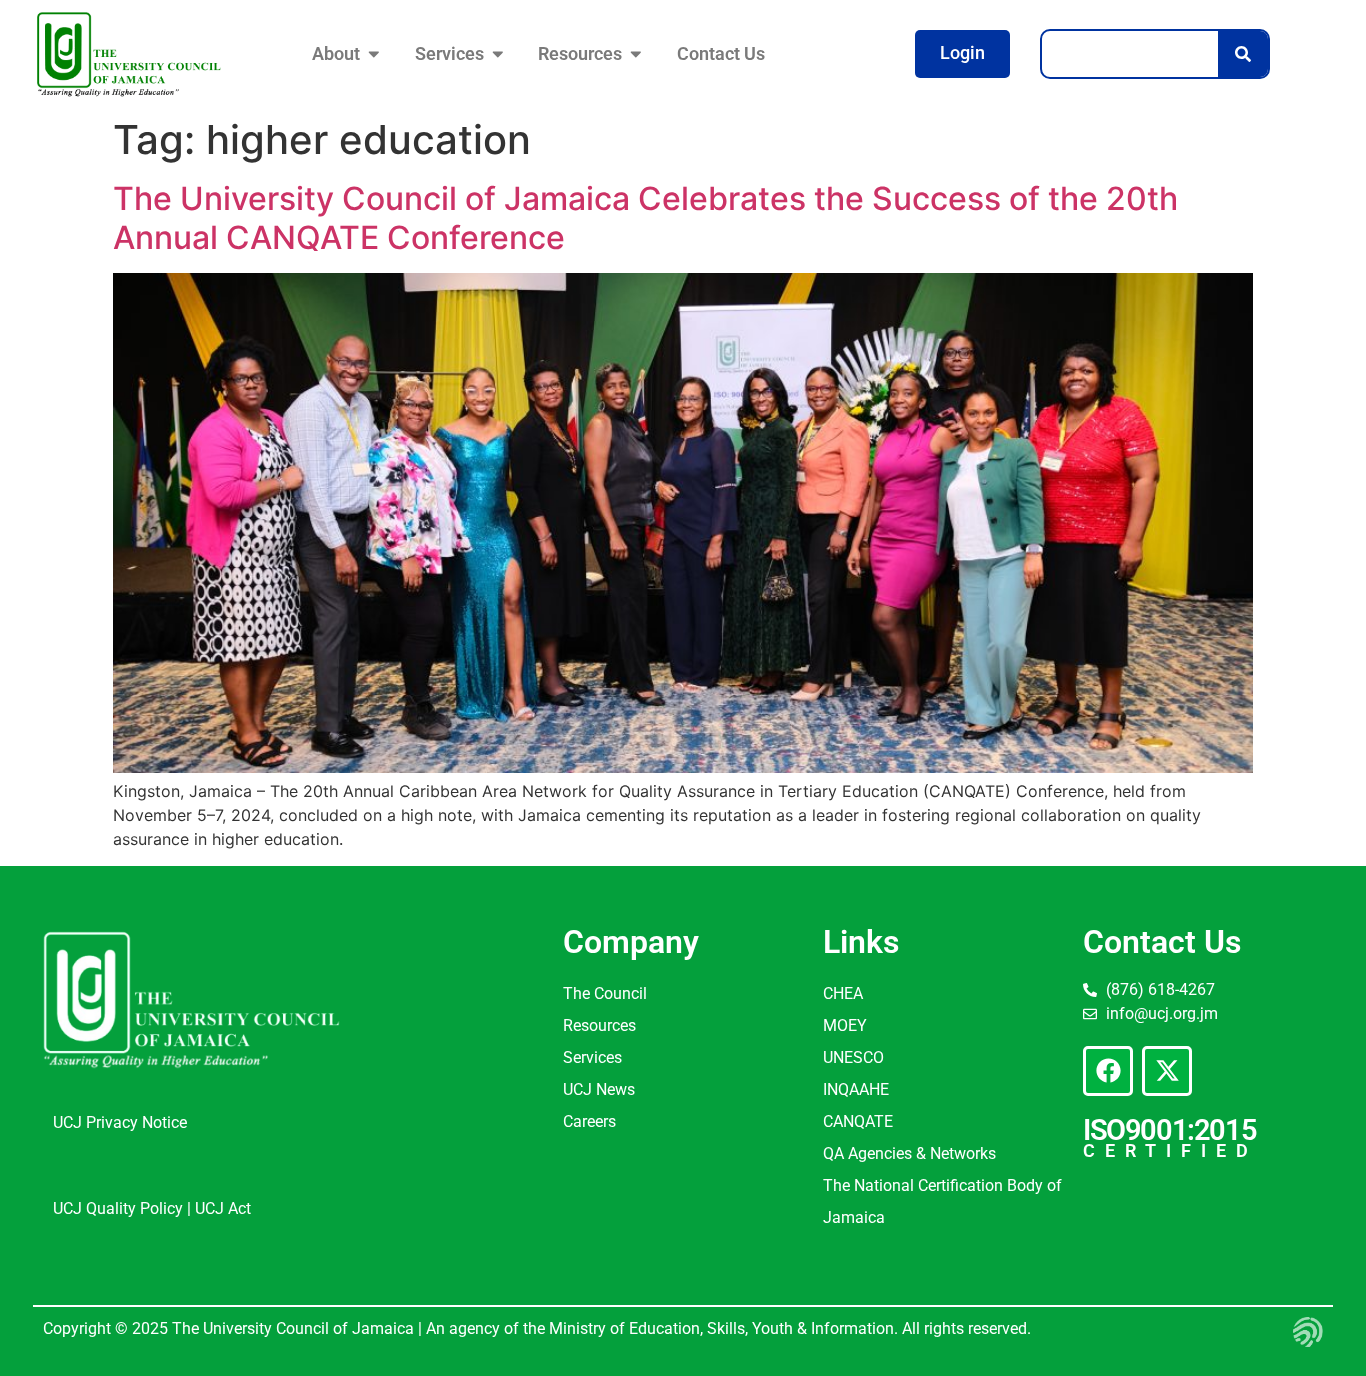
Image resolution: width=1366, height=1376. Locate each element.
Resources (599, 1025)
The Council (605, 993)
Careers (589, 1121)
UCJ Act (223, 1208)
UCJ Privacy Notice (120, 1122)
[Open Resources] (636, 54)
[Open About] (374, 54)
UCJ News (599, 1089)
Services (592, 1057)
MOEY (845, 1025)
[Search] (1243, 54)
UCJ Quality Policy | (124, 1208)
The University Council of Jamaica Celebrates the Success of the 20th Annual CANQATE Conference (645, 217)
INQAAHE (856, 1089)
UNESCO (853, 1057)
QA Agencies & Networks (909, 1153)
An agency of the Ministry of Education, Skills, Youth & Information (658, 1328)
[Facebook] (1108, 1071)
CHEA (843, 993)
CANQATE (858, 1121)
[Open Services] (498, 54)
